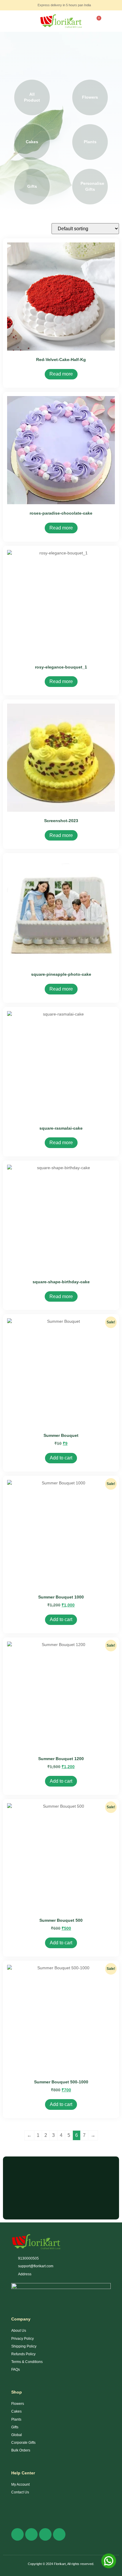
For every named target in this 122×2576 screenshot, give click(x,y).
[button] (7, 21)
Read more (61, 374)
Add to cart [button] (61, 1458)
